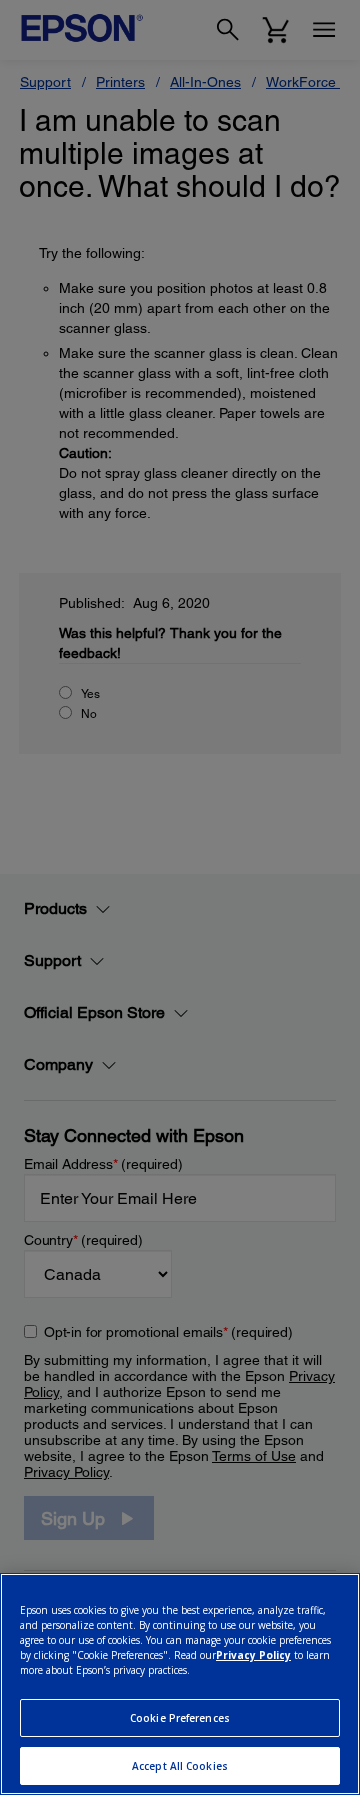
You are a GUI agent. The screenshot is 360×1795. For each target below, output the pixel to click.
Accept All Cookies (180, 1766)
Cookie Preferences (180, 1718)
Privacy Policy (253, 1655)
